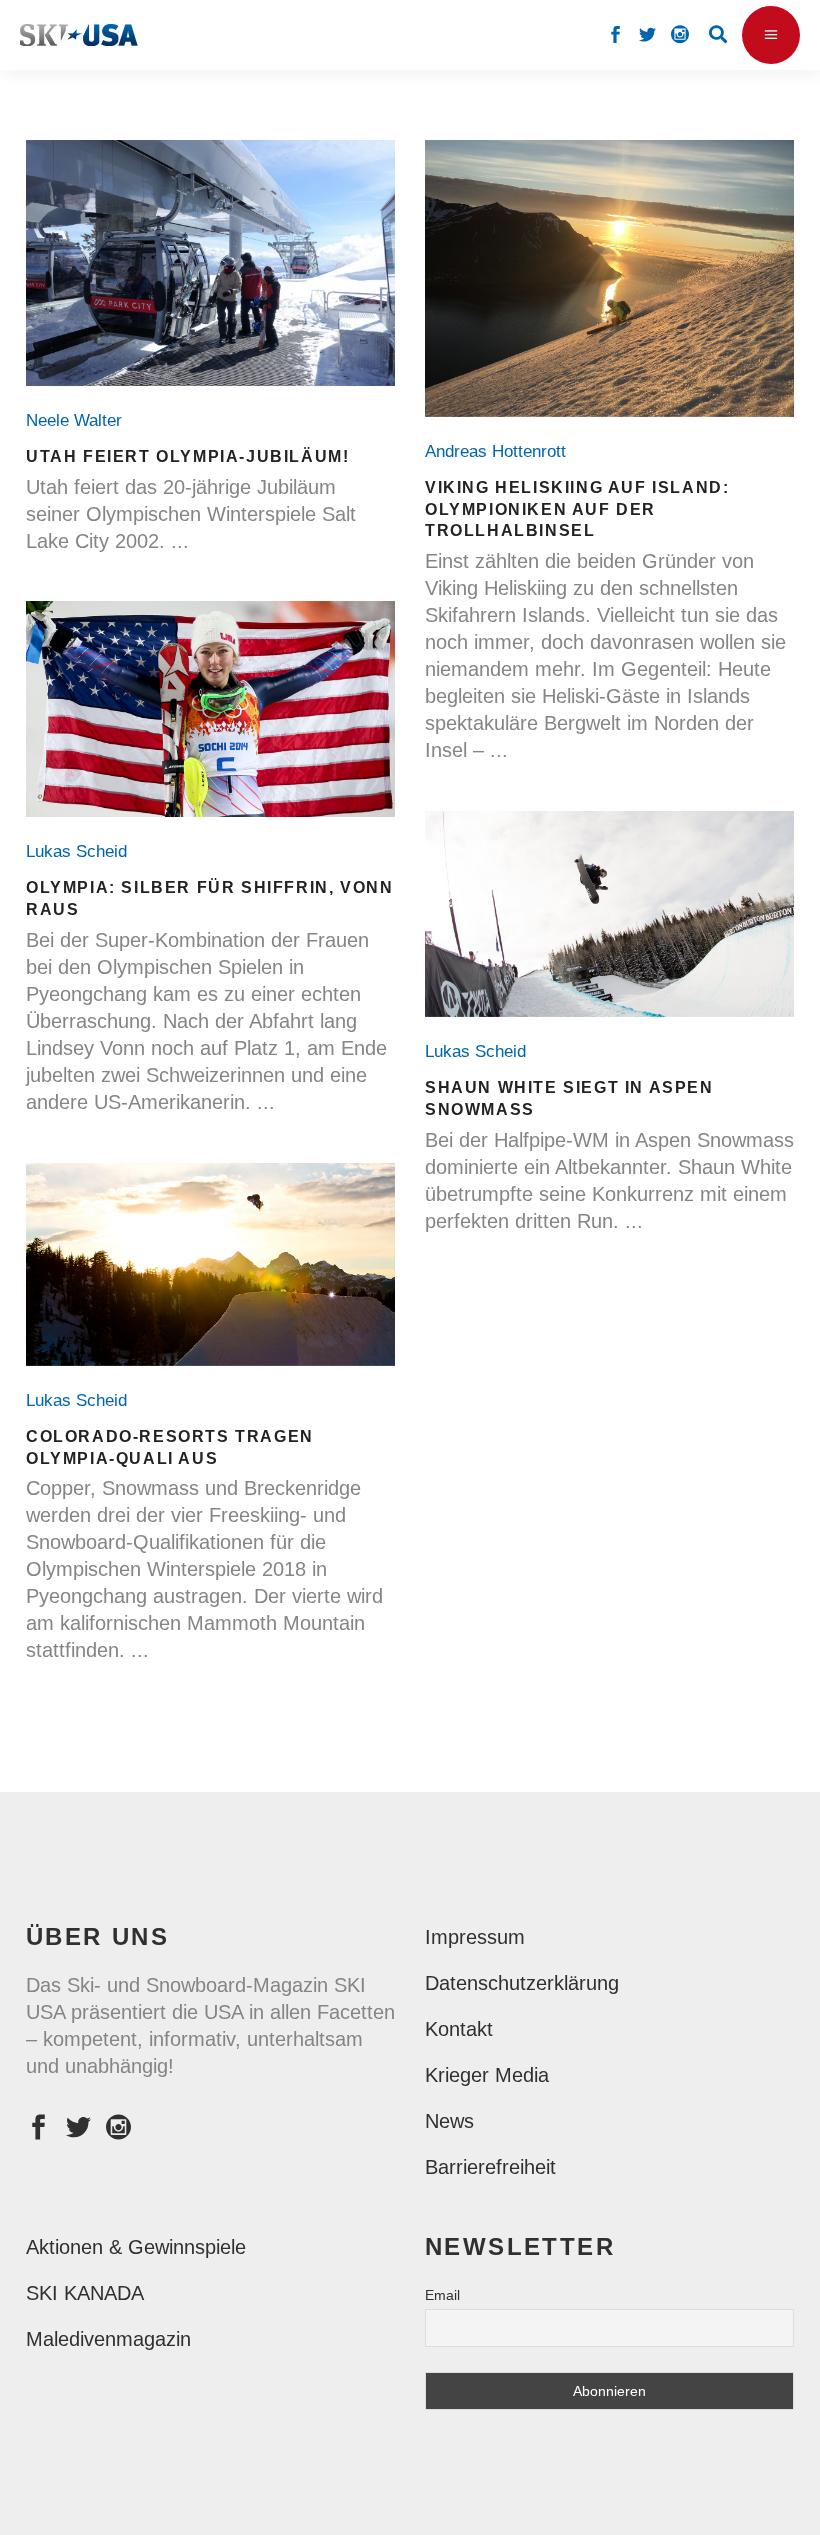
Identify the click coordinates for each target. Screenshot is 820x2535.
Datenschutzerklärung (522, 1983)
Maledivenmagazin (108, 2339)
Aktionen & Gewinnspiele (136, 2247)
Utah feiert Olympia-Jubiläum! (187, 456)
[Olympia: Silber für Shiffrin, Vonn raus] (210, 709)
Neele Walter (79, 420)
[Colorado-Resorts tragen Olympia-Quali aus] (210, 1264)
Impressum (475, 1937)
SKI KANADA (85, 2293)
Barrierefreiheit (490, 2167)
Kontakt (459, 2029)
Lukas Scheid (81, 851)
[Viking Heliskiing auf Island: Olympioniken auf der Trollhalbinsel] (609, 278)
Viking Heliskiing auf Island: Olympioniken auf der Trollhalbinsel (577, 509)
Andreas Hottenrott (500, 451)
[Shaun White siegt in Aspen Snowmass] (609, 914)
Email (442, 2295)
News (449, 2121)
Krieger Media (487, 2075)
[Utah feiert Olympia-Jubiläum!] (210, 263)
